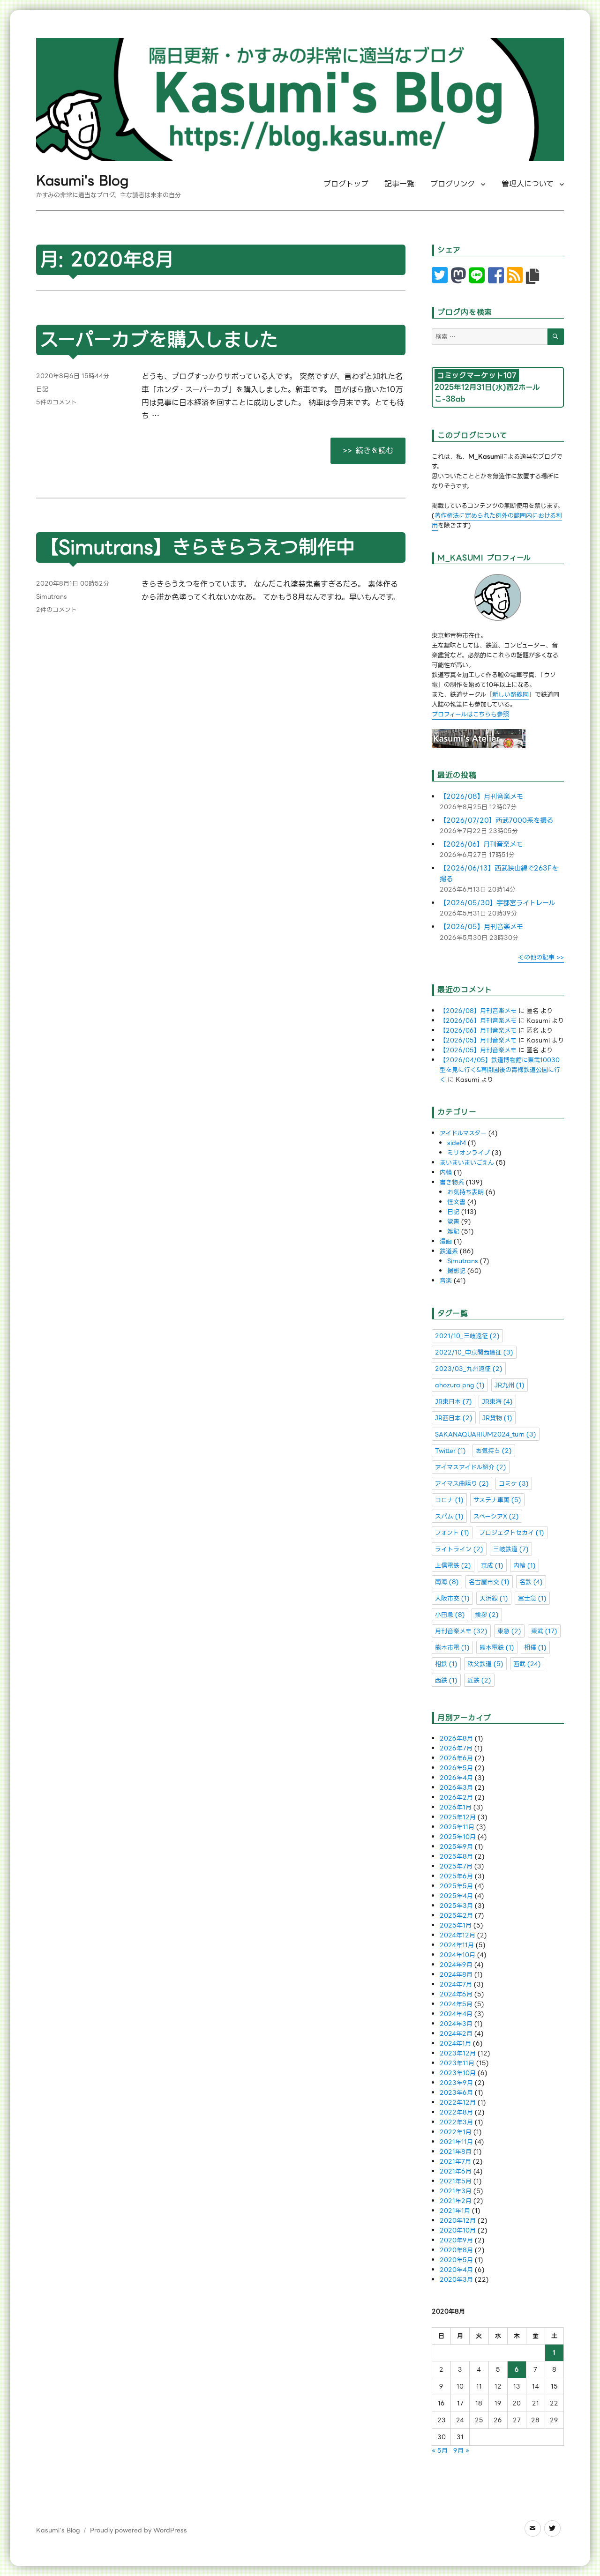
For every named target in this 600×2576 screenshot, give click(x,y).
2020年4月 (456, 2270)
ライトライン (459, 1549)
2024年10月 (457, 1955)
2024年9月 (456, 1965)
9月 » (461, 2451)
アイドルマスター (463, 1133)
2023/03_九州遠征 (469, 1369)
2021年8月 (456, 2152)
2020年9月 (456, 2240)
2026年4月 (456, 1778)
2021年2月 (456, 2201)
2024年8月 (456, 1975)
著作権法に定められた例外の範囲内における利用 (497, 521)
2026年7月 (456, 1748)
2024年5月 (456, 2004)
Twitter (450, 1451)
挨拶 (487, 1615)
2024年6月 (456, 1994)
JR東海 (497, 1402)
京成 (492, 1566)
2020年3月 (456, 2280)
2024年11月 (457, 1945)
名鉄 (531, 1582)
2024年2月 (456, 2034)
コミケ (514, 1484)
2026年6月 (456, 1758)
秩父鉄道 (485, 1664)
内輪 (446, 1173)
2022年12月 (458, 2103)
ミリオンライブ (469, 1153)
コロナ (449, 1500)
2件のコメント (56, 610)
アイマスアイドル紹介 (471, 1467)
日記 (42, 389)
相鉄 (446, 1664)
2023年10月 (458, 2073)
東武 (544, 1631)
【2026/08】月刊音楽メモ (481, 797)
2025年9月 (456, 1847)
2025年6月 (456, 1876)
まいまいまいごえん (467, 1163)
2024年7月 (456, 1984)
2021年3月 (456, 2191)
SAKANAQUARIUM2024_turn (486, 1434)
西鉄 (446, 1680)
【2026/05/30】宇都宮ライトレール (497, 903)
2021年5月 (456, 2181)
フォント (452, 1533)
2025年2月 (456, 1916)
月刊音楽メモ (461, 1631)
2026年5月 (456, 1768)
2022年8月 (456, 2112)
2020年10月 (458, 2230)
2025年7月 (456, 1866)
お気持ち (494, 1451)
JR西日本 (454, 1418)
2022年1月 (456, 2132)
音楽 (446, 1281)
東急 (509, 1631)
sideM (457, 1143)
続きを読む (380, 450)
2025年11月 (457, 1827)
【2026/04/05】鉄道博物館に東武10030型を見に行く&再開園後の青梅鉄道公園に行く (500, 1070)
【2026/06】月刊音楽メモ (481, 845)
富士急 (532, 1598)
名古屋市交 (489, 1582)
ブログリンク (453, 184)
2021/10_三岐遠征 (467, 1336)
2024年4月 (456, 2014)
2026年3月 (456, 1788)
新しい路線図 (510, 695)
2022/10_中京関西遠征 (474, 1352)
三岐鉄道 (511, 1549)
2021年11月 (456, 2142)
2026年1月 (456, 1807)
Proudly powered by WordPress (139, 2530)
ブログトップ (346, 184)
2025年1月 (456, 1925)
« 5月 (440, 2451)
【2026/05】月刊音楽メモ (481, 927)
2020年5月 (456, 2260)
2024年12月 (457, 1935)
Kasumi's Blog (82, 181)
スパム (449, 1516)
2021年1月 (455, 2211)
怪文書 (456, 1202)
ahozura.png (460, 1385)
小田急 (450, 1615)
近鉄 (479, 1680)
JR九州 (510, 1385)
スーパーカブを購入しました (159, 340)
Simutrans (52, 597)
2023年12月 (458, 2053)
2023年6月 (456, 2093)
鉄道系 (449, 1251)
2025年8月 (456, 1857)
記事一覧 (399, 184)
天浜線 (494, 1598)
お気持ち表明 (465, 1192)
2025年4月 (456, 1896)
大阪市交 (452, 1598)
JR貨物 (497, 1418)
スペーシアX (496, 1516)
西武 (527, 1664)
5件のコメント (56, 402)
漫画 (446, 1241)
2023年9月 (456, 2083)
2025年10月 (458, 1837)
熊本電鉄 (497, 1648)
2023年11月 (457, 2063)
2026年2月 (456, 1798)
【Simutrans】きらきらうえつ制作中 (197, 547)
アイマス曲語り (462, 1484)
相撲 (535, 1648)
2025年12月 (458, 1817)
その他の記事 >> (541, 957)
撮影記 (456, 1271)
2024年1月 (455, 2044)
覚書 (453, 1222)
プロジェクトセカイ (512, 1533)
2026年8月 (456, 1738)
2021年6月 (456, 2171)
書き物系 (452, 1182)
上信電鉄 (453, 1566)
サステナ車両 (497, 1500)
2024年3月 (456, 2024)
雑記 (453, 1232)
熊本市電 (452, 1648)
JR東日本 (454, 1402)
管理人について (528, 184)
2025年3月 (456, 1906)
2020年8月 (456, 2250)
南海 (447, 1582)
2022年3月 (456, 2122)
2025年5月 (456, 1886)
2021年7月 (455, 2162)
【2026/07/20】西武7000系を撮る (496, 821)
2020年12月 (458, 2221)
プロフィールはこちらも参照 (470, 714)
